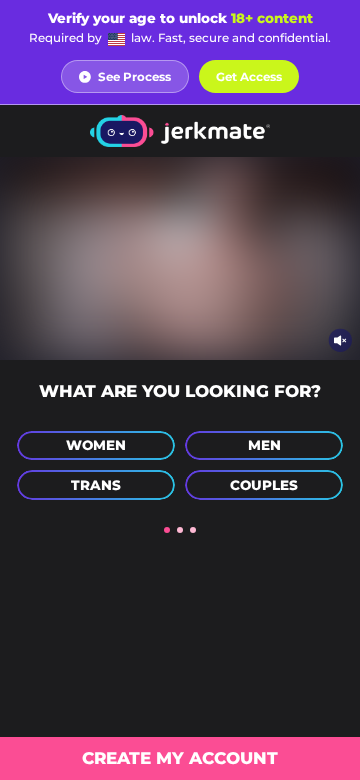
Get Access (249, 77)
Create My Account (180, 758)
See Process (134, 77)
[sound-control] (340, 339)
